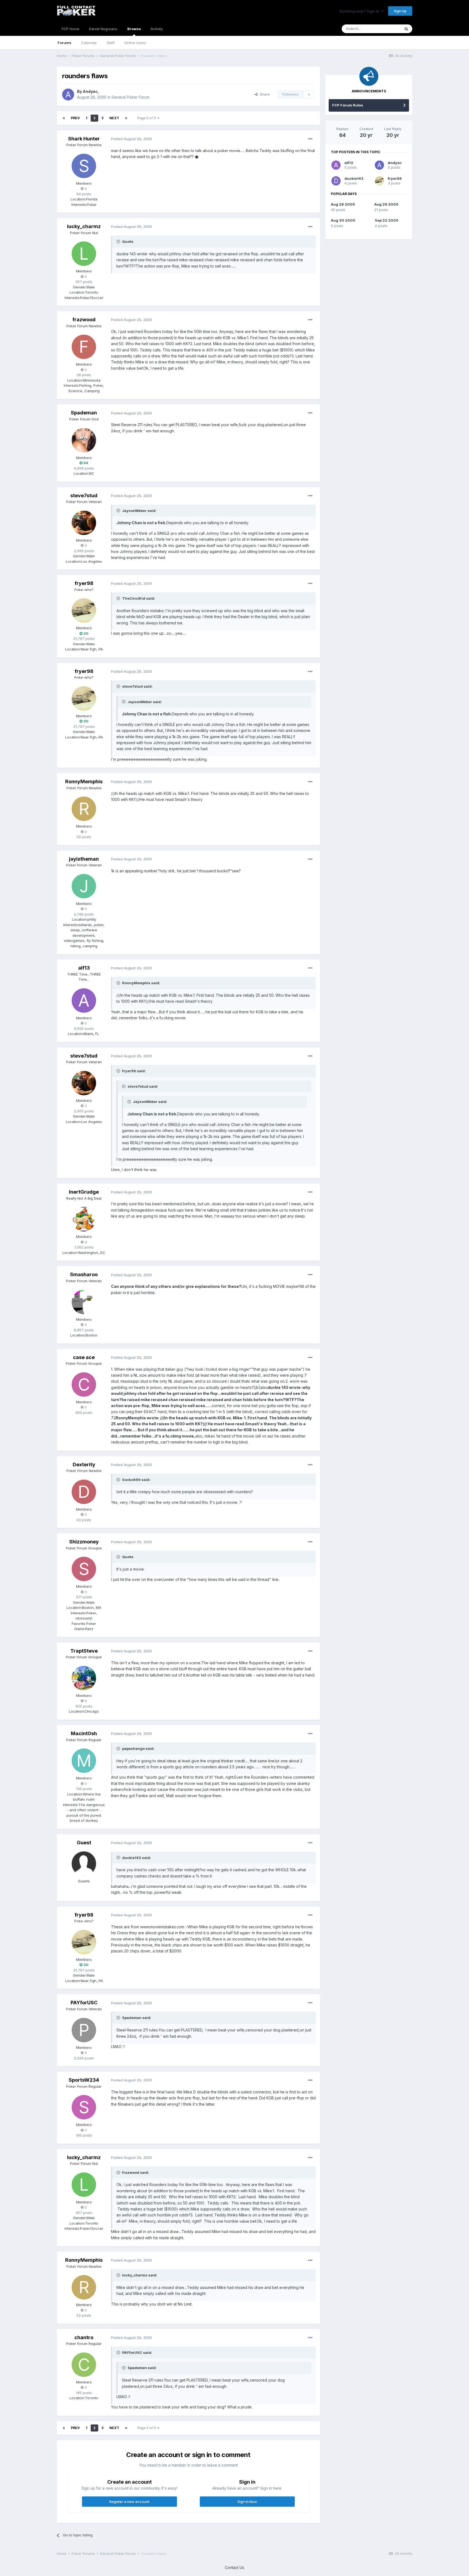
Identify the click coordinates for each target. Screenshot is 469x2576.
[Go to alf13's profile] (84, 1001)
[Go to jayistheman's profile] (84, 886)
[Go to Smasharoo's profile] (84, 1302)
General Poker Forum (131, 97)
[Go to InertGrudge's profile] (84, 1219)
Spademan (84, 413)
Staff (111, 43)
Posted (131, 139)
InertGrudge (84, 1192)
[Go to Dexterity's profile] (84, 1492)
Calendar (89, 43)
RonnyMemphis (84, 781)
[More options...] (310, 139)
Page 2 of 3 (147, 118)
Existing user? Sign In (360, 11)
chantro (84, 2337)
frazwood (84, 320)
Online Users (135, 43)
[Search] (406, 29)
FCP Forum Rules (348, 105)
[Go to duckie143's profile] (336, 181)
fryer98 (84, 583)
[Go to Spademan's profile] (84, 440)
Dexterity (84, 1465)
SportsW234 (84, 2080)
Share (264, 94)
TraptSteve (84, 1651)
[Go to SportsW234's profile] (84, 2107)
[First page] (64, 118)
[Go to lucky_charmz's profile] (84, 254)
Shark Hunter (84, 139)
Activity (157, 29)
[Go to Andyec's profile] (68, 95)
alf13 (84, 968)
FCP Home (70, 29)
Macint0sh (84, 1733)
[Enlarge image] (197, 157)
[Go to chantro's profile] (84, 2365)
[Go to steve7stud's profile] (84, 523)
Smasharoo (84, 1274)
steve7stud (84, 496)
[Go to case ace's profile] (84, 1385)
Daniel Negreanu (103, 29)
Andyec (90, 91)
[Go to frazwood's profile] (84, 347)
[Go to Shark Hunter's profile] (84, 166)
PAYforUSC (84, 2003)
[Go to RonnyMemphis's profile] (84, 809)
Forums (64, 43)
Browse (134, 29)
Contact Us (234, 2567)
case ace (84, 1357)
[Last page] (126, 118)
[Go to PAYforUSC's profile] (84, 2030)
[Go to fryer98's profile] (84, 611)
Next (114, 118)
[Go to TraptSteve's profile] (84, 1678)
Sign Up (400, 11)
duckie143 (354, 178)
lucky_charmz (84, 226)
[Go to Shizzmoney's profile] (84, 1569)
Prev (75, 118)
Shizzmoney (84, 1542)
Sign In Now (247, 2502)
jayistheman (84, 859)
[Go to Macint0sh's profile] (84, 1761)
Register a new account (129, 2502)
